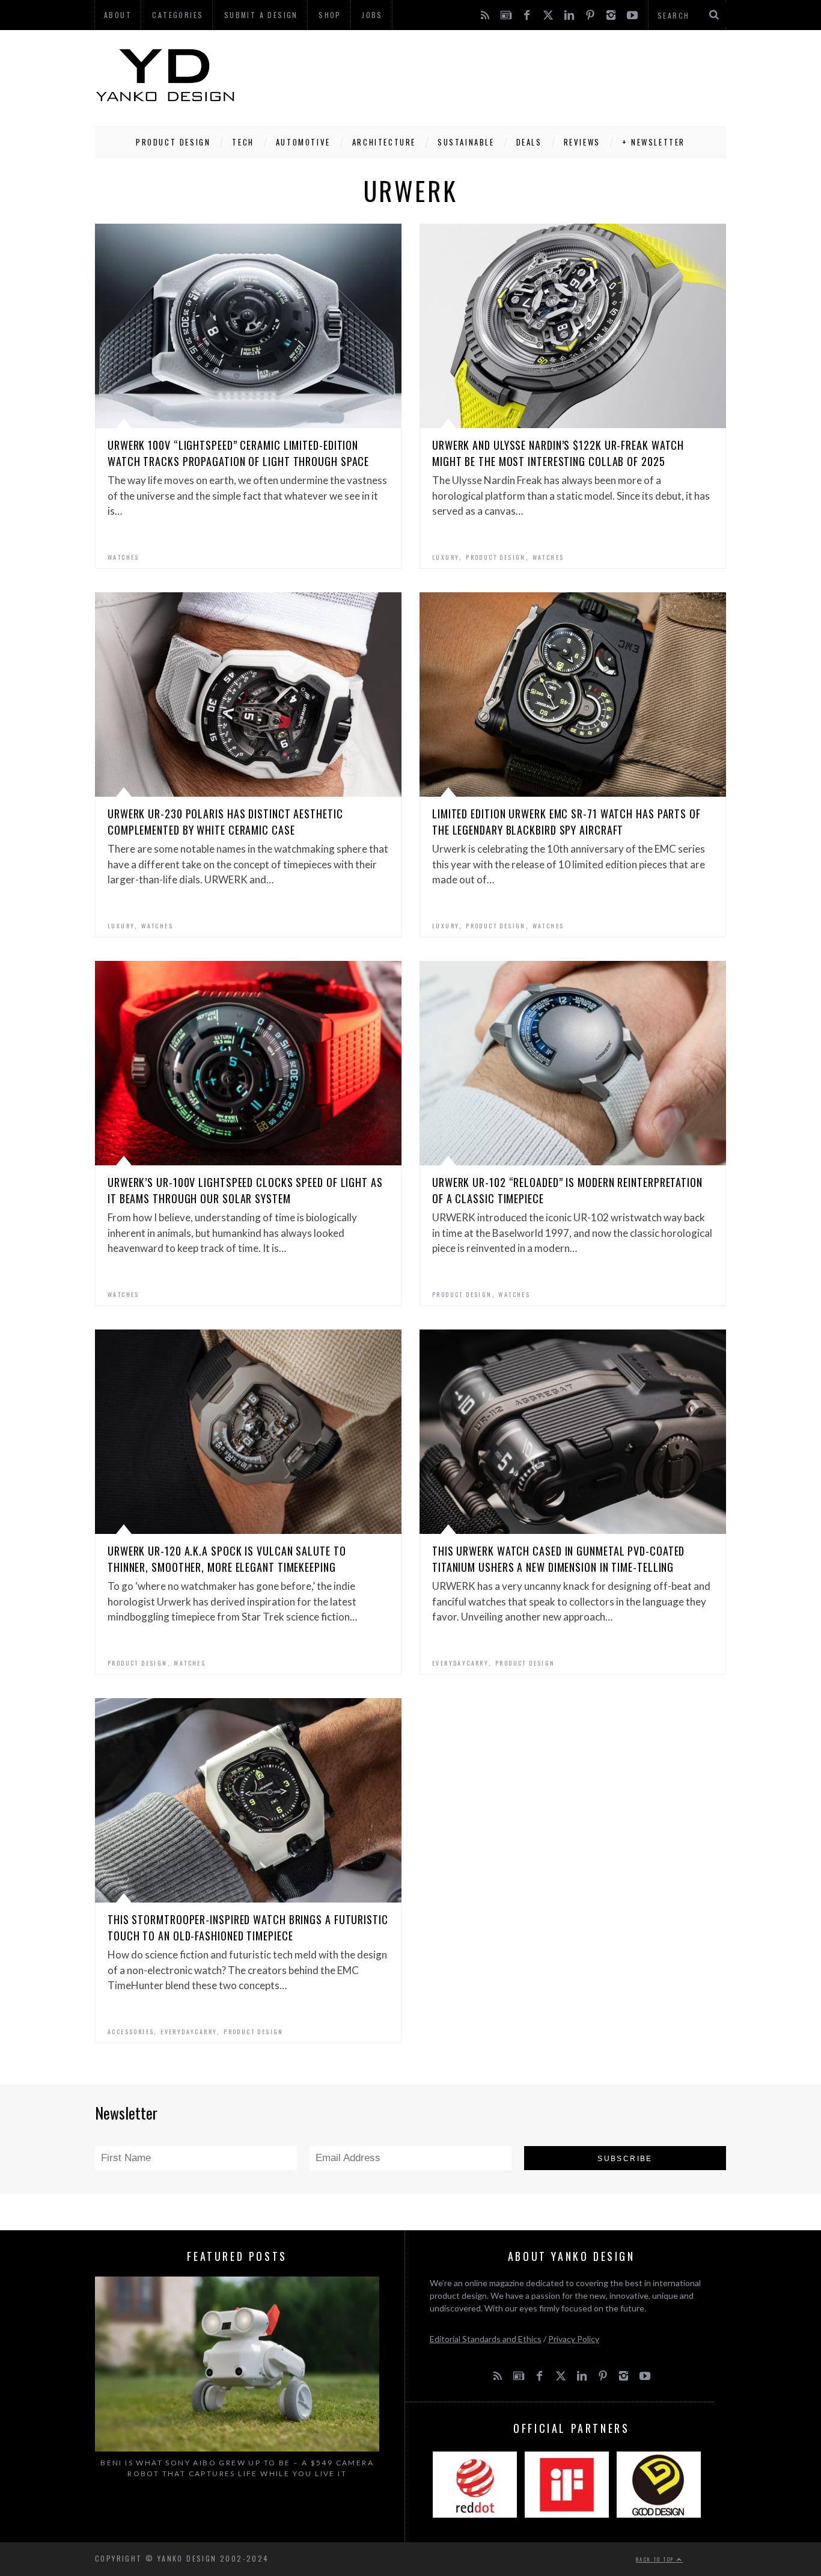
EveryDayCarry (460, 1663)
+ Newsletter (654, 142)
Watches (124, 557)
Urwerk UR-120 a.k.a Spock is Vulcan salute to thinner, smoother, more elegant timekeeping (227, 1559)
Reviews (582, 142)
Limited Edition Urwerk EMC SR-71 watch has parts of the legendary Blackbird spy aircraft (566, 822)
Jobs (372, 15)
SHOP (330, 15)
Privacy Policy (574, 2339)
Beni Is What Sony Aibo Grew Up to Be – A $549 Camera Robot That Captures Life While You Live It (237, 2468)
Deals (529, 142)
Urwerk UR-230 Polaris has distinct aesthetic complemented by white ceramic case (225, 822)
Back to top (656, 2559)
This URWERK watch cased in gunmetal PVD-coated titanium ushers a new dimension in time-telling (558, 1559)
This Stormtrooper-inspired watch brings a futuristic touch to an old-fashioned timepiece (248, 1927)
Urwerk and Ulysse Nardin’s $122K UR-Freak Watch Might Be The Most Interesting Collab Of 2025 (558, 453)
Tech (243, 142)
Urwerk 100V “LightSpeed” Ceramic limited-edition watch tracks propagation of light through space (238, 453)
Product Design (173, 142)
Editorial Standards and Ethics (486, 2339)
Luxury (446, 557)
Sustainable (466, 142)
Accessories (131, 2032)
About (118, 15)
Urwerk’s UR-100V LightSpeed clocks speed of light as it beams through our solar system (245, 1190)
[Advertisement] (507, 75)
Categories (178, 15)
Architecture (384, 142)
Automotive (303, 142)
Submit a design (261, 15)
